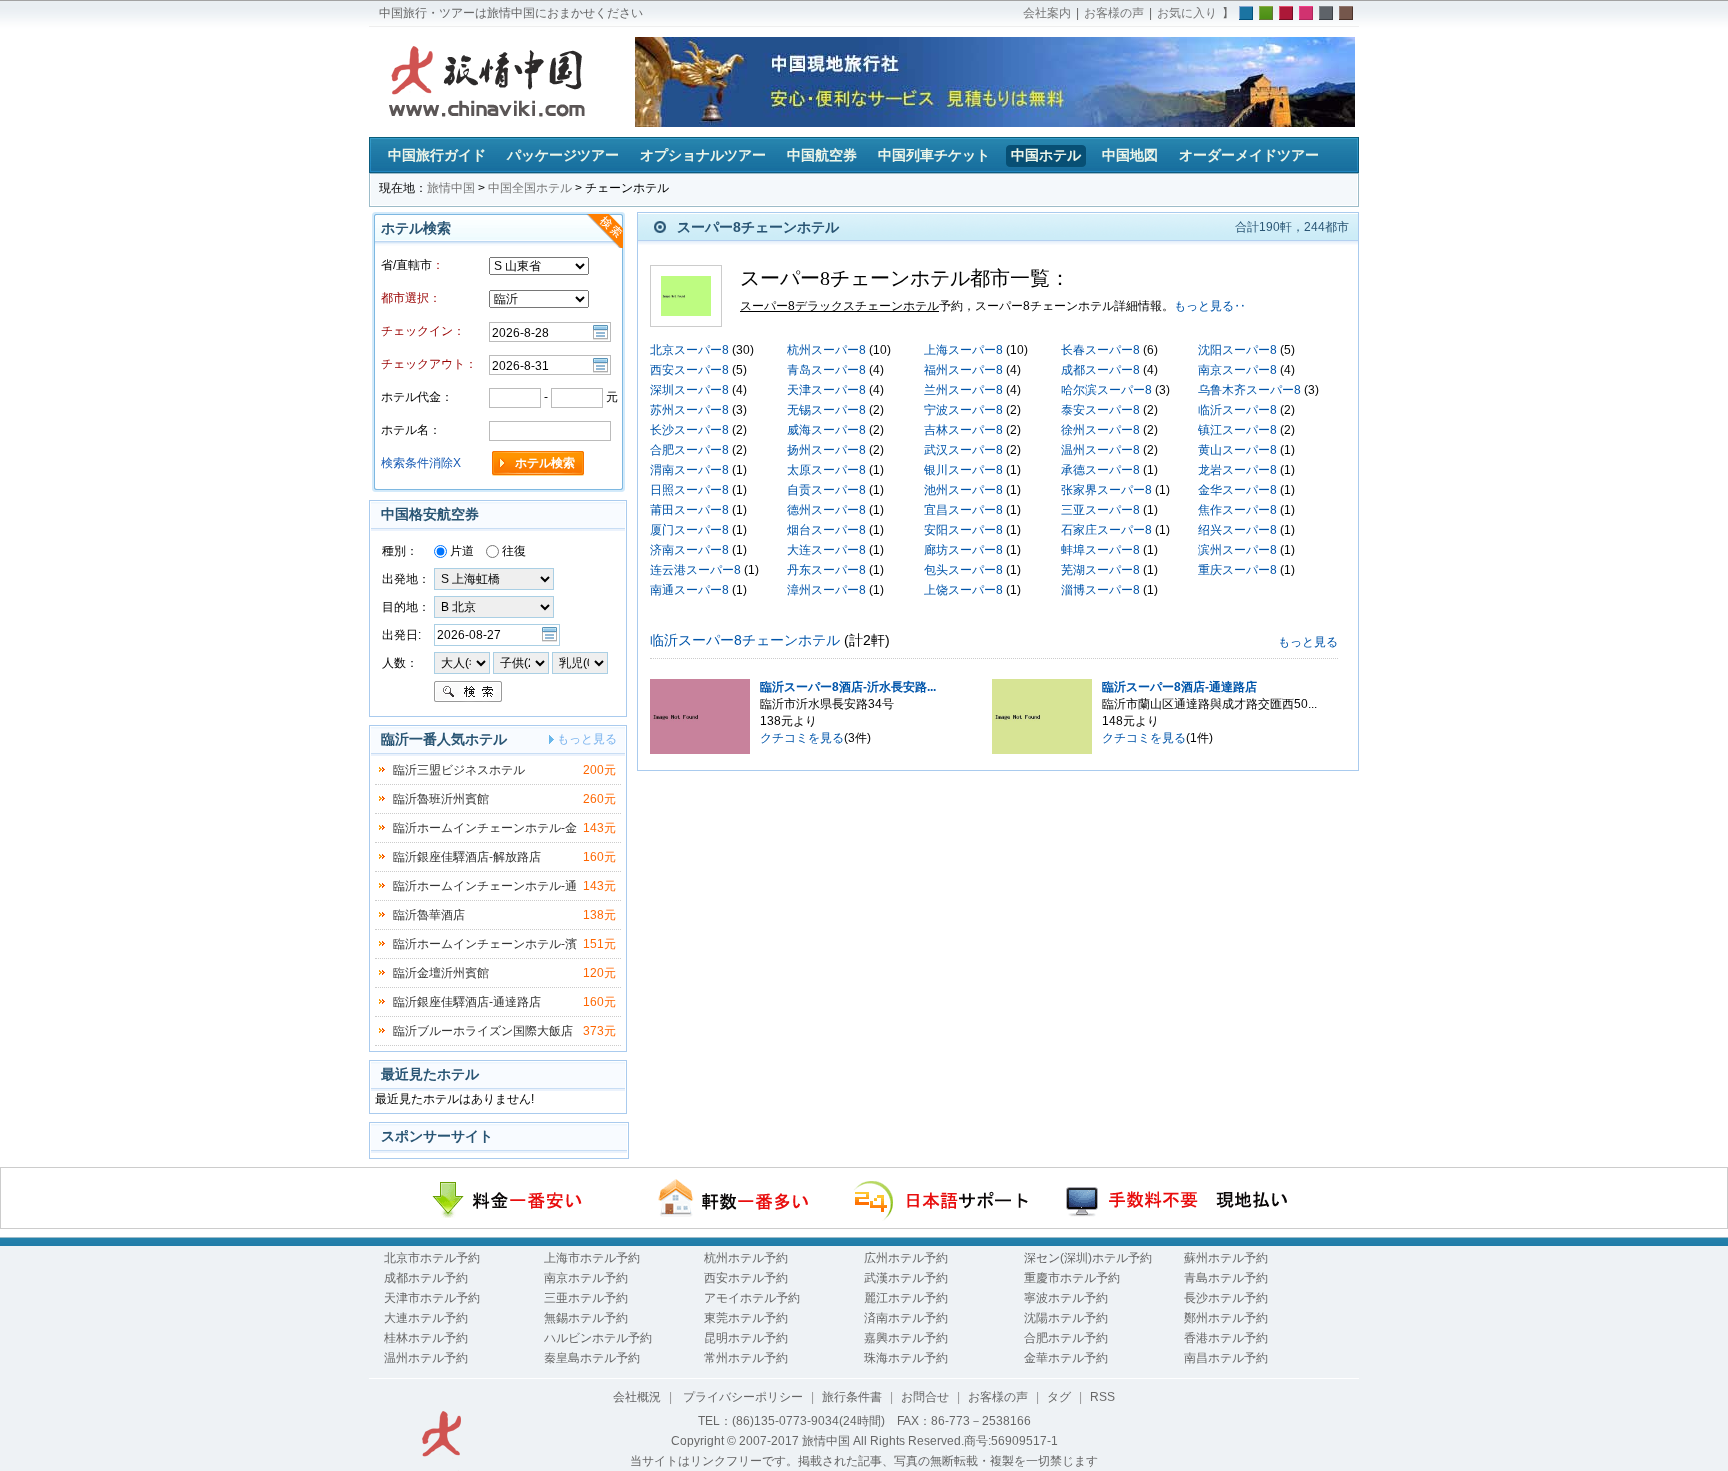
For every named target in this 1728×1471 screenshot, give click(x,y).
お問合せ (925, 1397)
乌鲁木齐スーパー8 (1249, 390)
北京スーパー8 (689, 350)
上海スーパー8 (963, 350)
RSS (1102, 1397)
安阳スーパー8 (963, 530)
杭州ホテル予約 (746, 1258)
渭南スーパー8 (689, 470)
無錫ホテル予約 (586, 1318)
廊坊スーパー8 (963, 550)
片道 (460, 551)
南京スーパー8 (1237, 370)
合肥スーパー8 (689, 450)
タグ (1059, 1397)
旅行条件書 (852, 1397)
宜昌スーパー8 (963, 510)
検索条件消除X (421, 463)
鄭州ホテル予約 (1226, 1318)
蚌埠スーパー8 (1100, 550)
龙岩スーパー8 (1237, 470)
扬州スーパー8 (826, 450)
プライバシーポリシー (741, 1397)
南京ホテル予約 (586, 1278)
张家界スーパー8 (1106, 490)
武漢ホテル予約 (906, 1278)
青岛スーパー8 (826, 370)
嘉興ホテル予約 (906, 1338)
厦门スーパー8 (689, 530)
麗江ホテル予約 (906, 1298)
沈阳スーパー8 (1237, 350)
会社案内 (1047, 13)
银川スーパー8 (963, 470)
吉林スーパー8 (963, 430)
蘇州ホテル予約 (1226, 1258)
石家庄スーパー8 (1106, 530)
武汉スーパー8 (963, 450)
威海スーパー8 (826, 430)
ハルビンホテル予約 (598, 1338)
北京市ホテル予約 (432, 1258)
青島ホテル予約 (1226, 1278)
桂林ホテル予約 (426, 1338)
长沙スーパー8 (689, 430)
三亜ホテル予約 (586, 1298)
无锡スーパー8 (826, 410)
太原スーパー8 (826, 470)
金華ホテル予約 (1066, 1358)
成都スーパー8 (1100, 370)
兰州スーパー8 (963, 390)
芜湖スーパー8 (1100, 570)
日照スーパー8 (689, 490)
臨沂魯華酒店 (429, 915)
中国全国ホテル (530, 188)
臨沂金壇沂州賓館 (441, 973)
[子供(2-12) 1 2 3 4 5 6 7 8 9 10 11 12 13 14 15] (522, 662)
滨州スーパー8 (1237, 550)
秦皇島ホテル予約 (592, 1358)
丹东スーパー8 (826, 570)
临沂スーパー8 (1237, 410)
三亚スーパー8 (1100, 510)
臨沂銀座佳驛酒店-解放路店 (467, 857)
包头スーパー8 (963, 570)
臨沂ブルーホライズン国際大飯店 (483, 1031)
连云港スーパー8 (695, 570)
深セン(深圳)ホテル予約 (1088, 1258)
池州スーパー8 (963, 490)
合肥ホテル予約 (1066, 1338)
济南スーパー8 (689, 550)
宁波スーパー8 (963, 410)
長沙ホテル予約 (1226, 1298)
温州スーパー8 (1100, 450)
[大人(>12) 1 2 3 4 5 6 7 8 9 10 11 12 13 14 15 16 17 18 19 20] (462, 662)
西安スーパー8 (689, 370)
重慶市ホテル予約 (1072, 1278)
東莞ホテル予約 (746, 1318)
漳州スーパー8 (826, 590)
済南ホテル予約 (906, 1318)
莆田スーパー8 (689, 510)
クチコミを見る (802, 738)
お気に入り (1187, 13)
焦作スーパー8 (1237, 510)
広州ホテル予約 (906, 1258)
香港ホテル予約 (1226, 1338)
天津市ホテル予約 (432, 1298)
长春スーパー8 (1100, 350)
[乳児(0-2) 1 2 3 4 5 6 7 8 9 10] (580, 662)
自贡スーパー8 (826, 490)
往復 (512, 551)
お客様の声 (1114, 13)
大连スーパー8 (826, 550)
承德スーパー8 (1100, 470)
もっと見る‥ (1210, 306)
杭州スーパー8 (826, 350)
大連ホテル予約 (426, 1318)
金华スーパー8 (1237, 490)
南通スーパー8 (689, 590)
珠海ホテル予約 (906, 1358)
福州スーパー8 (963, 370)
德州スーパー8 (826, 510)
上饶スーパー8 (963, 590)
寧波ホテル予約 (1066, 1298)
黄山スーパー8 (1237, 450)
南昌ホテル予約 (1226, 1358)
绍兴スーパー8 (1237, 530)
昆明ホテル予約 (746, 1338)
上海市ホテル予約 (592, 1258)
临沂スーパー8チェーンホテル (745, 640)
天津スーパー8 (826, 390)
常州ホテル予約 (746, 1358)
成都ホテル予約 (426, 1278)
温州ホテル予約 (426, 1358)
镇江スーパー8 (1237, 430)
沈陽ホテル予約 (1066, 1318)
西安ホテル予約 (746, 1278)
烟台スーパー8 (826, 530)
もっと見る (1308, 642)
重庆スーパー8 (1237, 570)
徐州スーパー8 (1100, 430)
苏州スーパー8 (689, 410)
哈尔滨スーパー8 (1106, 390)
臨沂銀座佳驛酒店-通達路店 (467, 1002)
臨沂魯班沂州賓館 (441, 799)
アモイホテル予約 (752, 1298)
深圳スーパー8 (689, 390)
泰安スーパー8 (1100, 410)
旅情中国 (451, 188)
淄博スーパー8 (1100, 590)
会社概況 (637, 1397)
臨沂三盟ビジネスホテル (459, 770)
